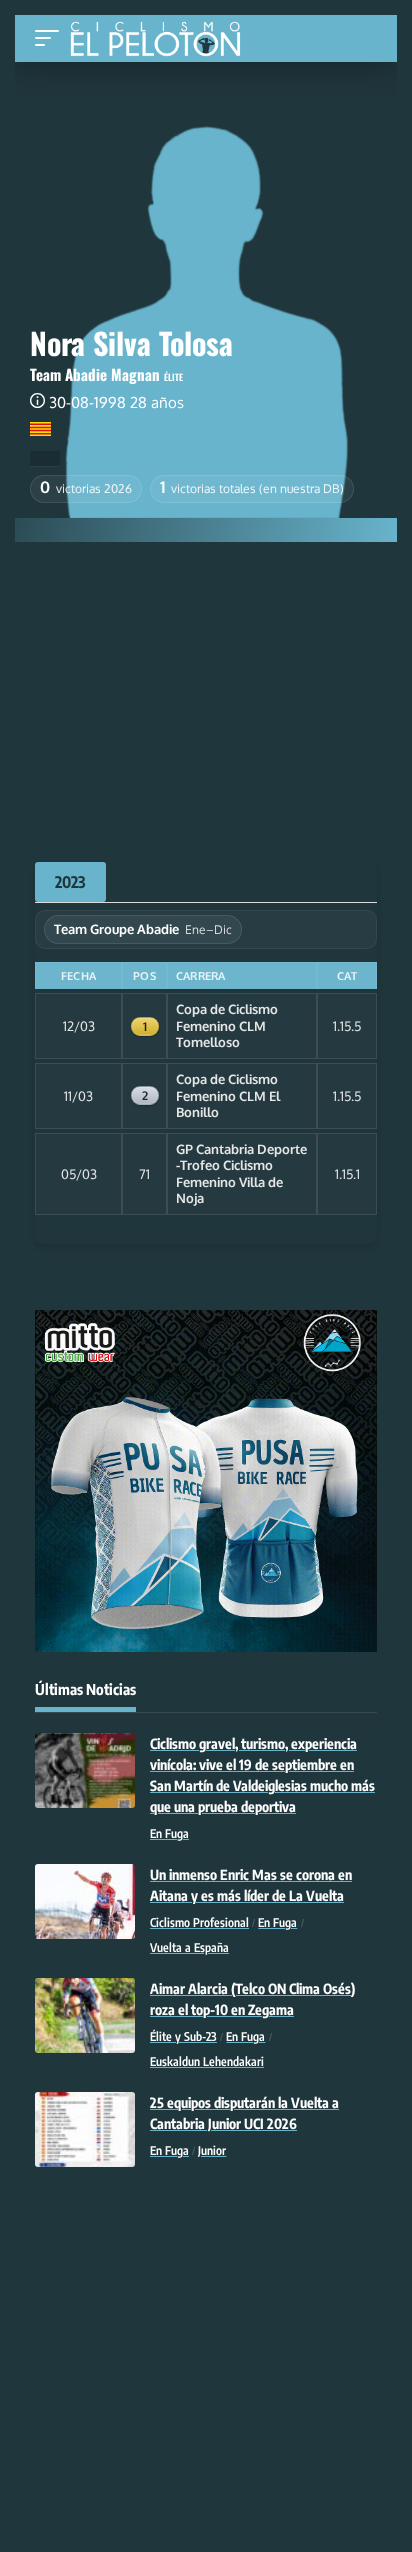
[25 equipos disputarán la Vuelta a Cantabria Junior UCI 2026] (85, 2129)
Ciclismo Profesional (199, 1922)
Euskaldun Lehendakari (207, 2061)
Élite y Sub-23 (183, 2036)
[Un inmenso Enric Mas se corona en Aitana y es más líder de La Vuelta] (85, 1901)
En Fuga (169, 1833)
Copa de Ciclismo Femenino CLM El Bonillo (228, 1095)
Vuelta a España (189, 1947)
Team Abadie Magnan (95, 374)
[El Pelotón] (162, 41)
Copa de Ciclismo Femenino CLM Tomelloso (227, 1025)
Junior (212, 2150)
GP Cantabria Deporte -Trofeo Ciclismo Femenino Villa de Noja (241, 1174)
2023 (70, 882)
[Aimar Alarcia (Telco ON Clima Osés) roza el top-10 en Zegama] (85, 2015)
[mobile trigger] (52, 38)
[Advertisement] (206, 692)
